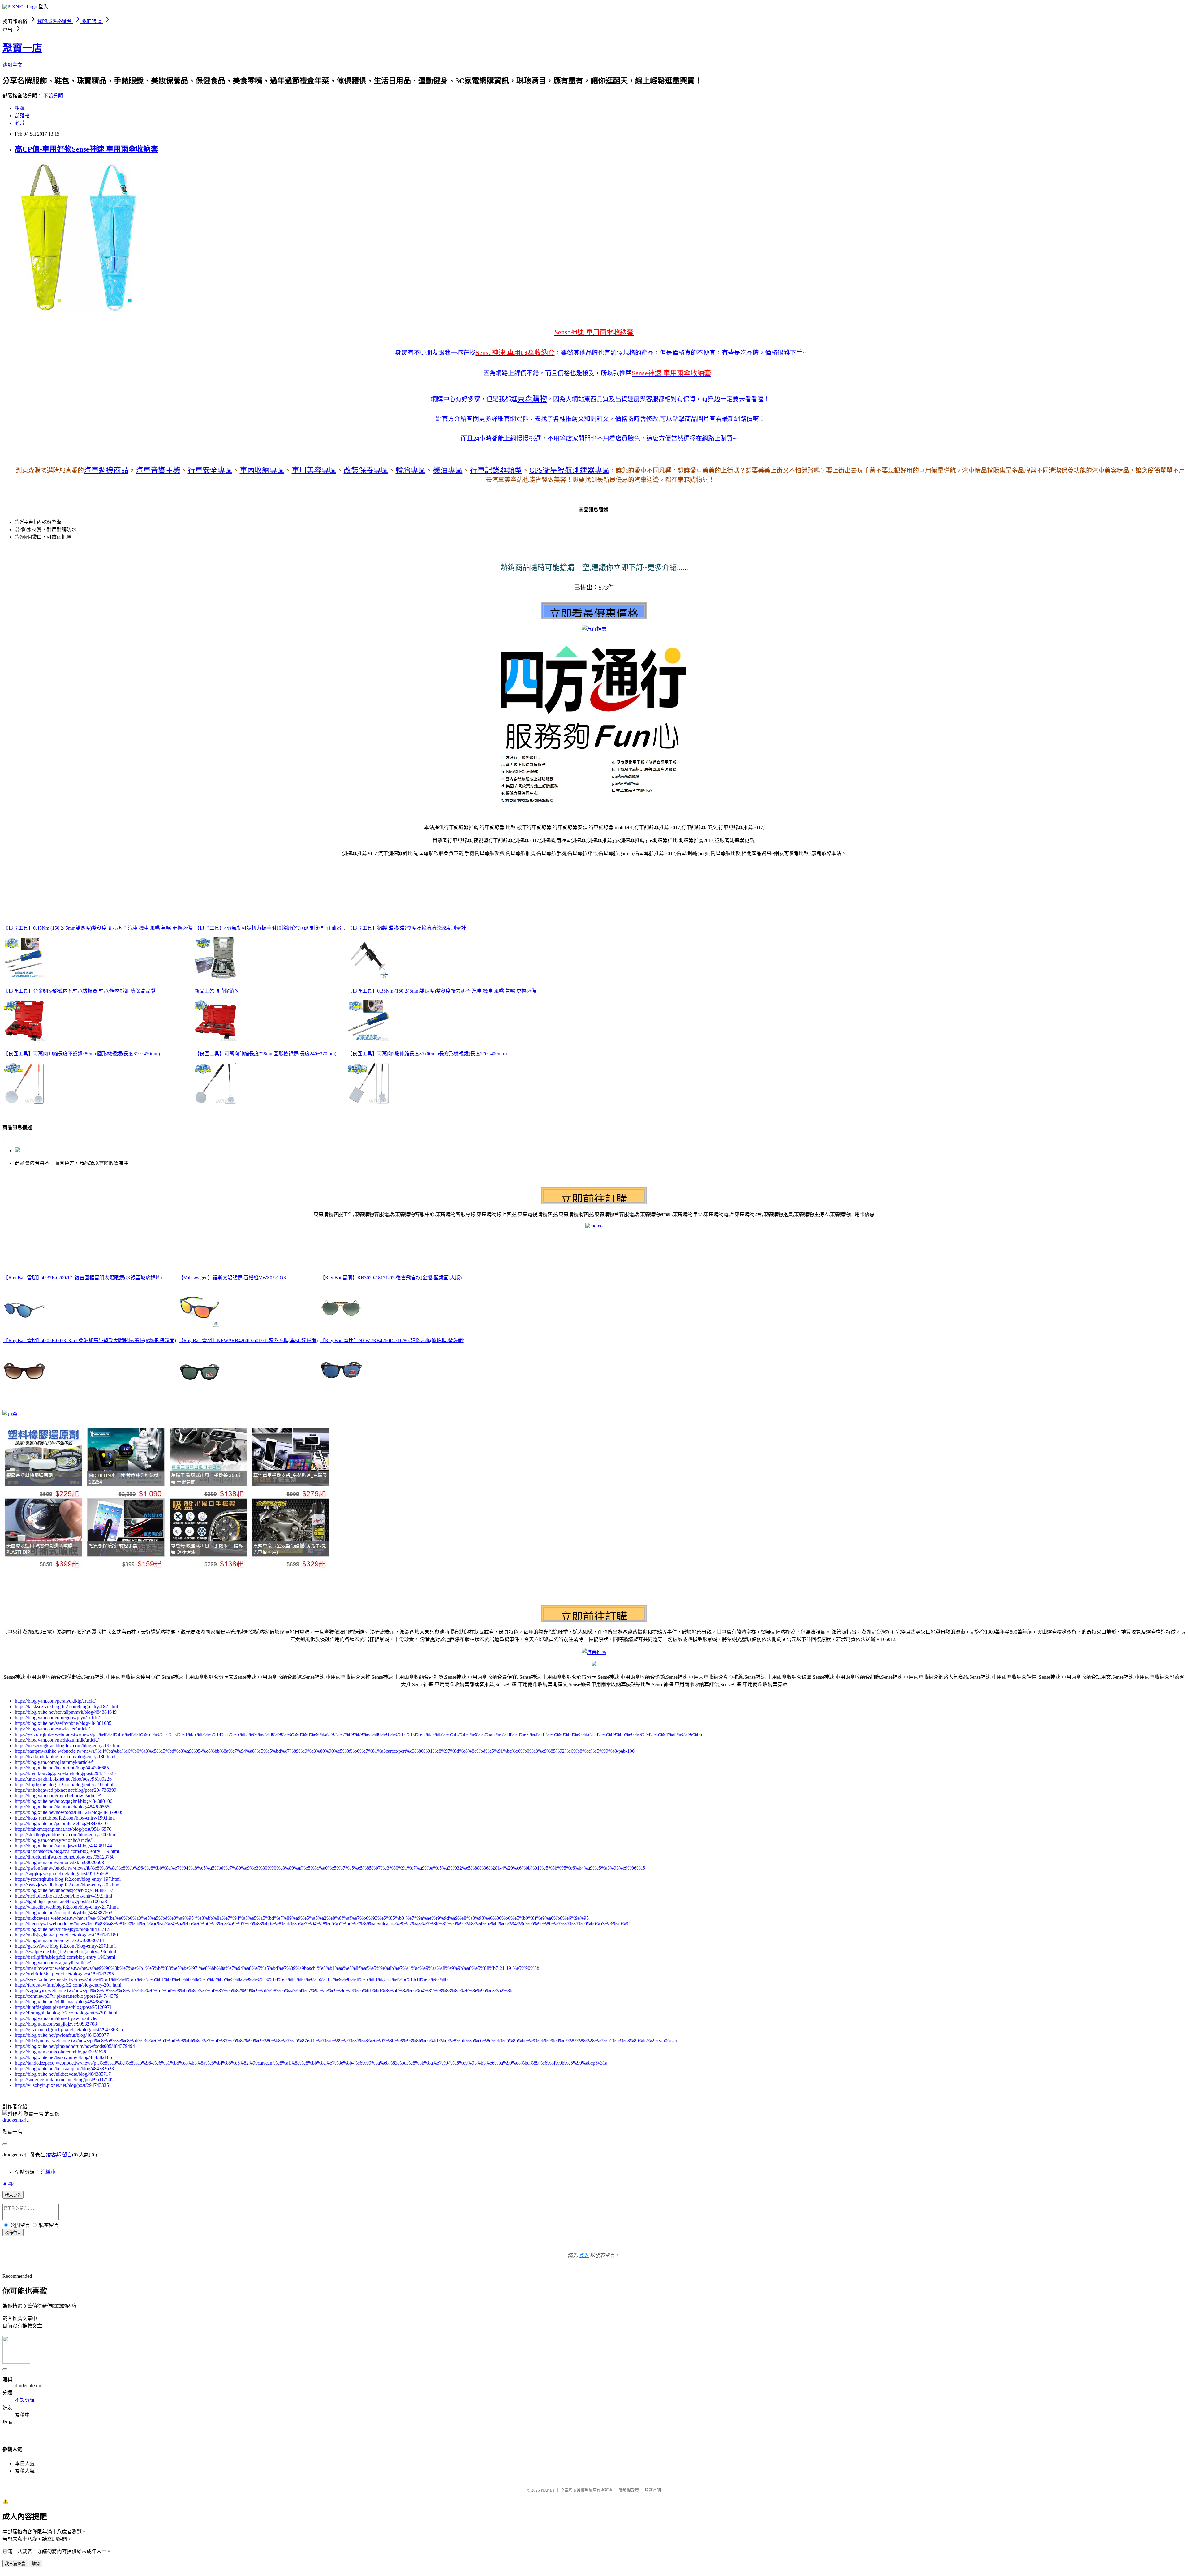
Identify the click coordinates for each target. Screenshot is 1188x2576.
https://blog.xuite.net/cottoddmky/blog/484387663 (64, 1913)
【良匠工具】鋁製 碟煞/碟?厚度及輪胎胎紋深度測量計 (407, 928)
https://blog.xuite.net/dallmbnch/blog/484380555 (62, 1807)
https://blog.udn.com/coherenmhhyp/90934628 (60, 2052)
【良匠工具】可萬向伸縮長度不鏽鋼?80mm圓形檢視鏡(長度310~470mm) (82, 1054)
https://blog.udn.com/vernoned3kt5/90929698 (59, 1862)
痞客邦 (54, 2155)
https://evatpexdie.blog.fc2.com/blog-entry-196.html (65, 1951)
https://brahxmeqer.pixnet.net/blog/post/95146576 (63, 1829)
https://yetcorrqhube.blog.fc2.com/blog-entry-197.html (68, 1879)
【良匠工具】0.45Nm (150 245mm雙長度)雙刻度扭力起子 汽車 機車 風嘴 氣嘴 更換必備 (98, 928)
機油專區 (448, 470)
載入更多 (13, 2195)
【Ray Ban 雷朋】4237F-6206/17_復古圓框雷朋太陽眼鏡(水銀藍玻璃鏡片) (83, 1278)
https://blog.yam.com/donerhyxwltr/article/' (57, 2018)
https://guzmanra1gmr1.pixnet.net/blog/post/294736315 (69, 2029)
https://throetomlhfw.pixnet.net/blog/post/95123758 (65, 1857)
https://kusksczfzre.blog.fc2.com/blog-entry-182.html (66, 1706)
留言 (67, 2155)
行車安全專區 (210, 470)
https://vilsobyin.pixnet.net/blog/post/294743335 (62, 2085)
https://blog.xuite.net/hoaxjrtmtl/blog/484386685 (62, 1768)
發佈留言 (13, 2233)
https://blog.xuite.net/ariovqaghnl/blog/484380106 (64, 1801)
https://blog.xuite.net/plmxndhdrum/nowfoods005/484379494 (75, 2046)
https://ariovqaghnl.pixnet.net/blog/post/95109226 (63, 1779)
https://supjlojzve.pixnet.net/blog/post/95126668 (62, 1874)
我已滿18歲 (15, 2564)
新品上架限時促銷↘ (217, 991)
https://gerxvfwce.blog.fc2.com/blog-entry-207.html (65, 1946)
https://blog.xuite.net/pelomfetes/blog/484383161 (62, 1823)
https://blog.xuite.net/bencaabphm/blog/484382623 (64, 2068)
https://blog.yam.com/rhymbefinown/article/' (58, 1796)
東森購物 (532, 399)
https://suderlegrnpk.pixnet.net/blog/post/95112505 (64, 2080)
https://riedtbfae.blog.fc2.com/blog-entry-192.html (63, 1896)
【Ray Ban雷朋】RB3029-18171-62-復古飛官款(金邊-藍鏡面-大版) (391, 1278)
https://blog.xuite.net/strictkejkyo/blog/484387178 (63, 1929)
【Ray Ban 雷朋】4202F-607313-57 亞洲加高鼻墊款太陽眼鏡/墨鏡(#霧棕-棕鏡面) (90, 1340)
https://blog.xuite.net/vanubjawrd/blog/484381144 (63, 1846)
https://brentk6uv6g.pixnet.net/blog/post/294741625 (65, 1773)
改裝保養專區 (366, 470)
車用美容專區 (314, 470)
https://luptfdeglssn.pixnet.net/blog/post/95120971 (63, 2007)
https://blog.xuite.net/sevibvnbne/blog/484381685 (63, 1723)
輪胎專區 (411, 470)
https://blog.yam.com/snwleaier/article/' (53, 1729)
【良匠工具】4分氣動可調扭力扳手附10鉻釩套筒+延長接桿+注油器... (270, 928)
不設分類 (53, 96)
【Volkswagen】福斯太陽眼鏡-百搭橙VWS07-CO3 (232, 1278)
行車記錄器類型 (496, 470)
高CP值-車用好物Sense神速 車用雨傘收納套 (86, 149)
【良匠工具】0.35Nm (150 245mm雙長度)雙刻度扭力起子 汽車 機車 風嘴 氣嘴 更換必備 (442, 991)
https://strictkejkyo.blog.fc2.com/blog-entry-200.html (66, 1835)
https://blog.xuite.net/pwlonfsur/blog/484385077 (62, 2035)
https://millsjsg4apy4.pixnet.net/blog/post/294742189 (66, 1935)
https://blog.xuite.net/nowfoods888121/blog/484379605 (69, 1812)
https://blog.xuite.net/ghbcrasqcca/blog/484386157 (64, 1890)
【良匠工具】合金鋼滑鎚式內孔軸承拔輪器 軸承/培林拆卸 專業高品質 (80, 991)
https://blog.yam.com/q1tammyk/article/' (54, 1762)
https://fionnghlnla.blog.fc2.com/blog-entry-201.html (66, 2013)
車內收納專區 (262, 470)
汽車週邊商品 (106, 470)
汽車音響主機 (158, 470)
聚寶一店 (22, 48)
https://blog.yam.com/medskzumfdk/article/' (57, 1740)
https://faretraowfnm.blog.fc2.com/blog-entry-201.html (68, 1985)
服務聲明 (653, 2490)
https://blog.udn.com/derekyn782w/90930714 (59, 1940)
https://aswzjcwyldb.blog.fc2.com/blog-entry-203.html (68, 1885)
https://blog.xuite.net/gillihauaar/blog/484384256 (62, 2002)
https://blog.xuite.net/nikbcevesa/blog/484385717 (63, 2074)
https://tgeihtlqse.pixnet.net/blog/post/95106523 (61, 1901)
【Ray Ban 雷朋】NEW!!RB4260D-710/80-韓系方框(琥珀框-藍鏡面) (392, 1340)
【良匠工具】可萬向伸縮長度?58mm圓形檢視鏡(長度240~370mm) (265, 1054)
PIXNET (548, 2490)
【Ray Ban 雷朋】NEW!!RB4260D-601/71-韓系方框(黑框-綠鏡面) (248, 1340)
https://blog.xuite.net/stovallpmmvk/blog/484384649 (66, 1712)
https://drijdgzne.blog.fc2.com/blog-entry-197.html (64, 1784)
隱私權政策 (629, 2490)
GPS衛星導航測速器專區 (569, 470)
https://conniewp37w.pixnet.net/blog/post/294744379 (67, 1996)
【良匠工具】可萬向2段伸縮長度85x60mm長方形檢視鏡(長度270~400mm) (427, 1054)
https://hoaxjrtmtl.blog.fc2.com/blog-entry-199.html (65, 1818)
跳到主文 (12, 65)
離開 (36, 2564)
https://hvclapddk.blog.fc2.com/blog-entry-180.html (65, 1757)
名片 (20, 123)
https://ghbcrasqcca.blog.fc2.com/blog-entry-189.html (67, 1851)
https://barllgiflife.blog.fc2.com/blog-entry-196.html (65, 1957)
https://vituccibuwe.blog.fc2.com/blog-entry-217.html (67, 1907)
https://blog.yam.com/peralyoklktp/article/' (56, 1701)
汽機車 (48, 2172)
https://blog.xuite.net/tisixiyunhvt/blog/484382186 (63, 2057)
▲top (8, 2183)
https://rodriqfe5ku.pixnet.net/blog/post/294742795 (64, 1974)
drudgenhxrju (16, 2120)
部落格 (22, 116)
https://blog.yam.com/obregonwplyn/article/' (58, 1718)
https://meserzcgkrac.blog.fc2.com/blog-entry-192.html (68, 1745)
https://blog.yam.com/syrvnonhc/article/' (54, 1840)
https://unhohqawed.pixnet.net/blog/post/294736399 (66, 1790)
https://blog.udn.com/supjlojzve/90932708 (56, 2024)
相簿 (20, 108)
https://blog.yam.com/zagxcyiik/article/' (53, 1963)
